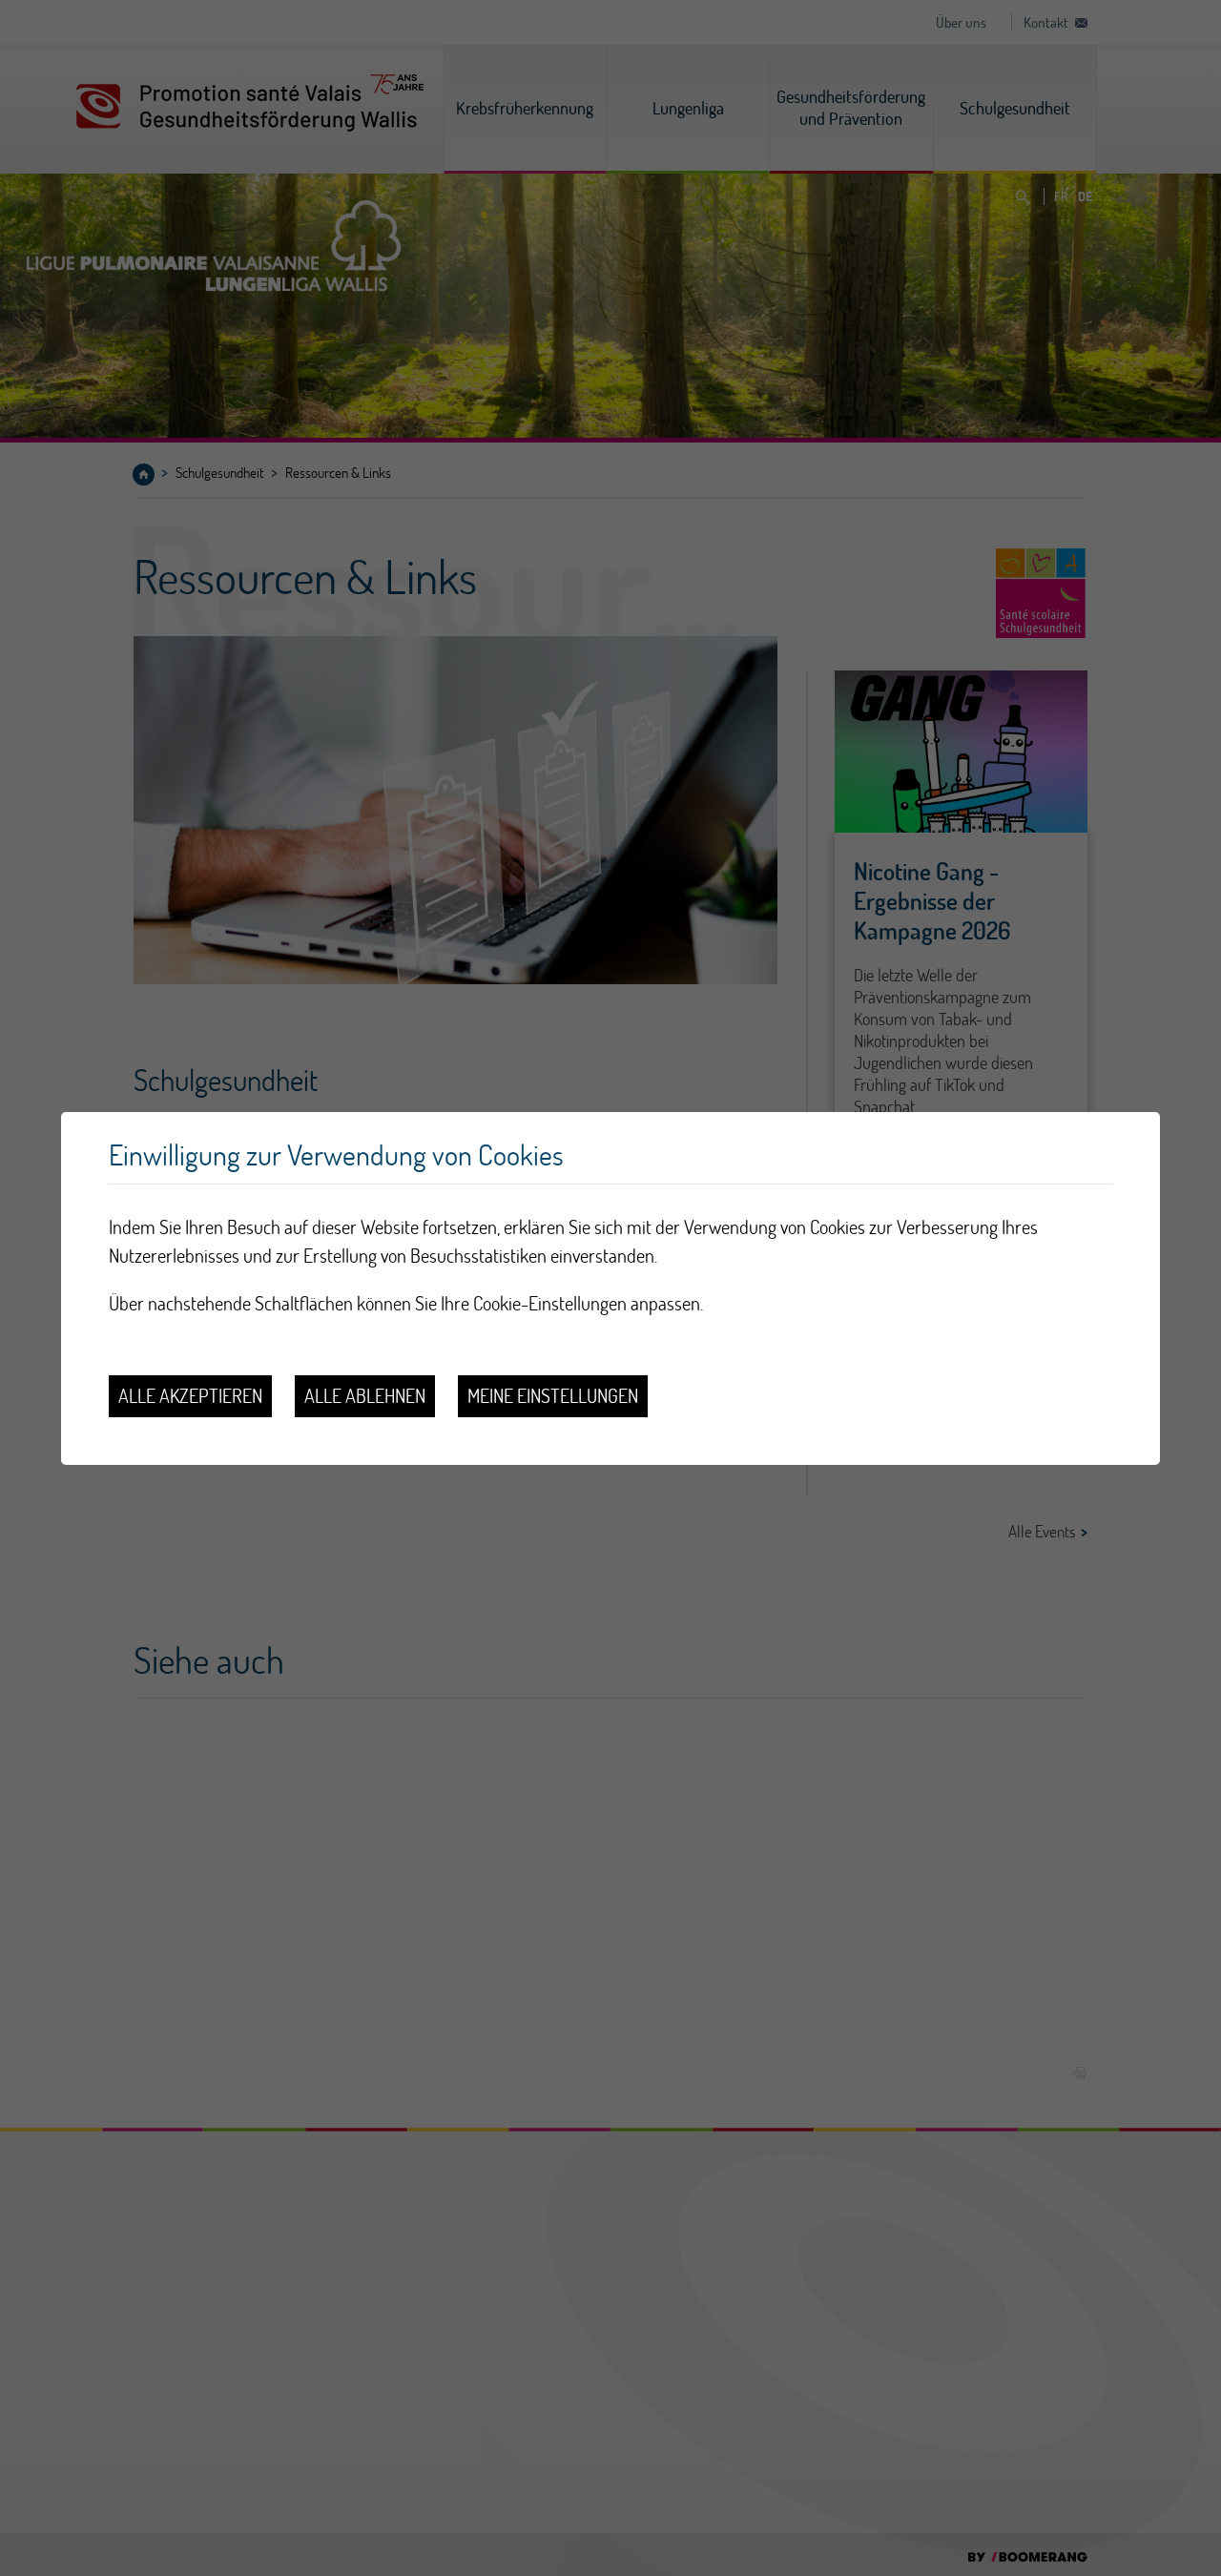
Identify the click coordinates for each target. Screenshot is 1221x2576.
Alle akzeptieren (190, 1396)
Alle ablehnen (365, 1396)
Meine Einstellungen (553, 1396)
